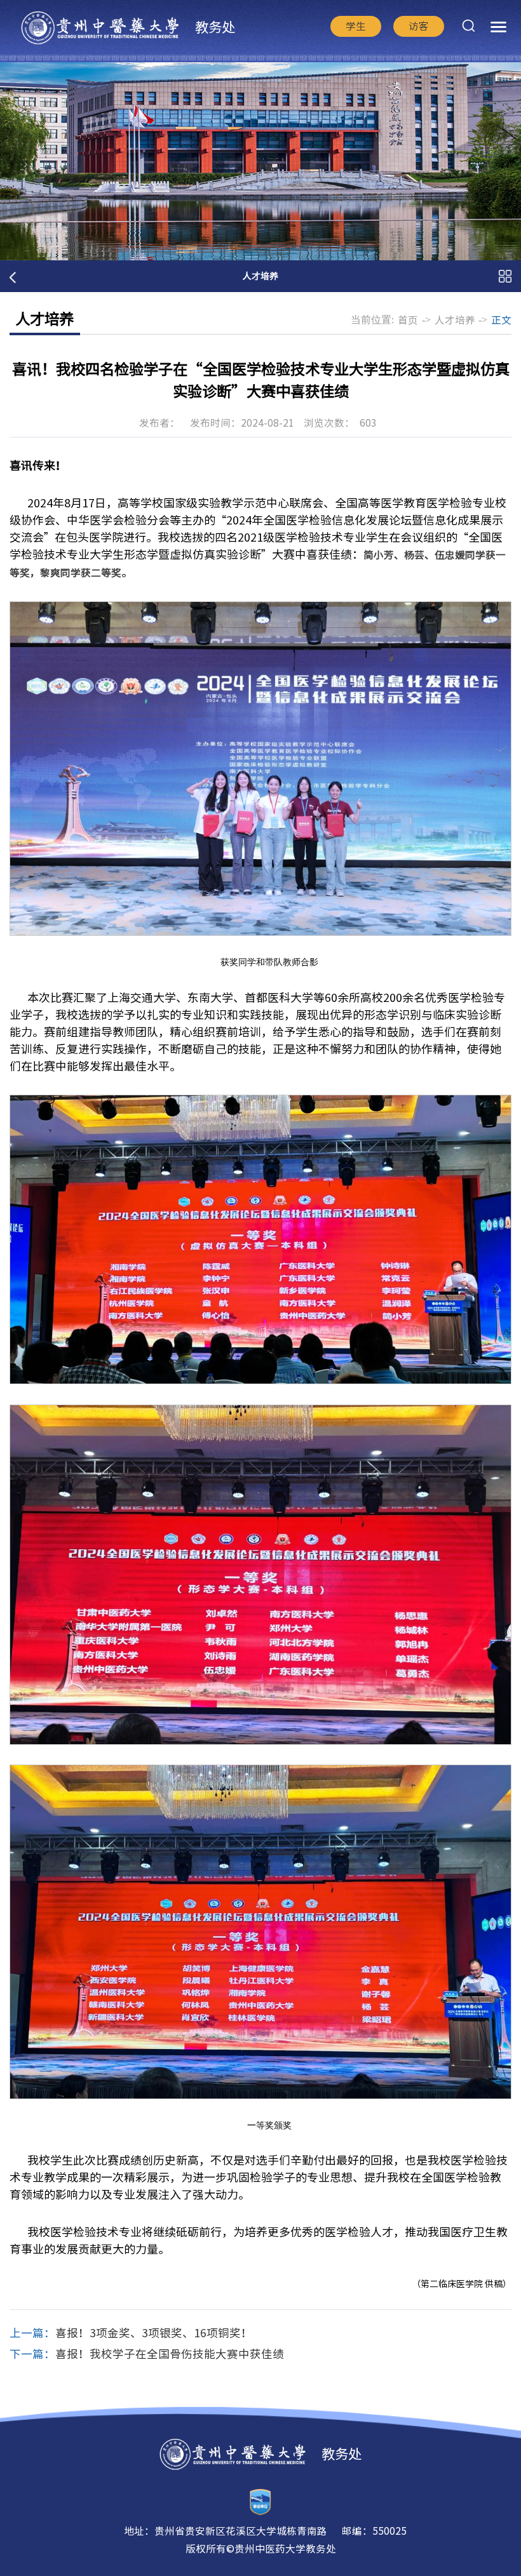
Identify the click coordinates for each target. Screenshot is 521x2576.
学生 (356, 26)
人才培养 (455, 320)
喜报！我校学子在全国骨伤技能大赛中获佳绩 (170, 2354)
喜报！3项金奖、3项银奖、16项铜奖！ (154, 2333)
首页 (408, 320)
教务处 (215, 27)
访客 (419, 26)
